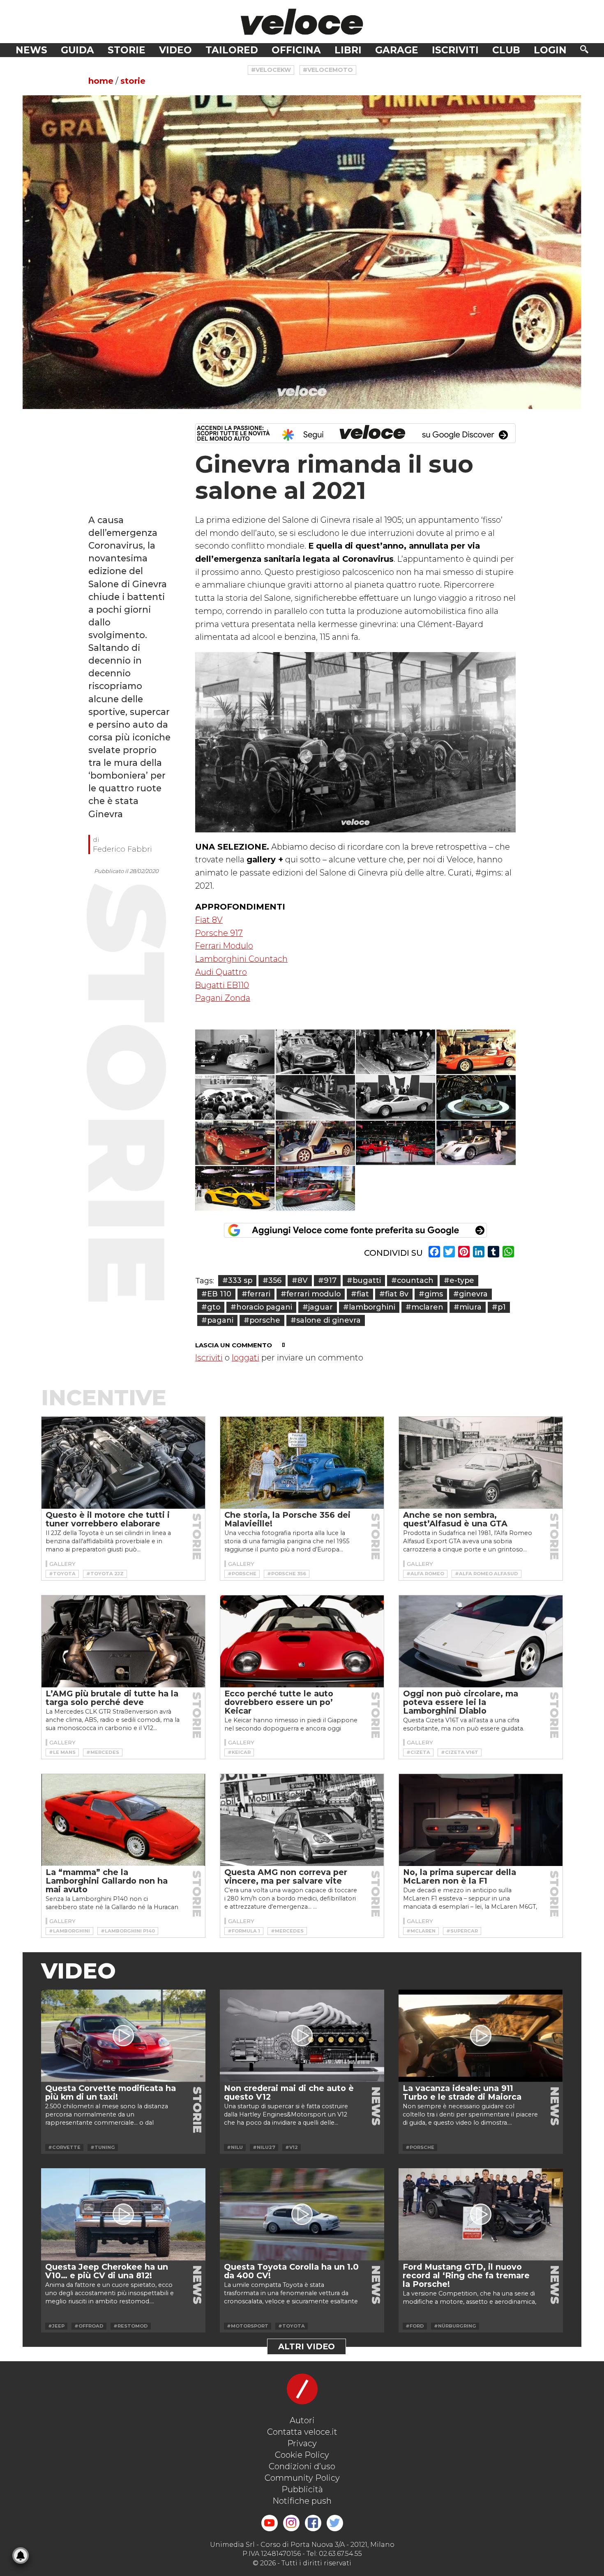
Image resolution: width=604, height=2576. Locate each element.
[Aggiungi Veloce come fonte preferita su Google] (355, 1230)
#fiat (360, 1294)
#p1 (499, 1307)
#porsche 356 (287, 1574)
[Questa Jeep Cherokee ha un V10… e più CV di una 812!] (123, 2214)
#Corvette (64, 2147)
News (31, 50)
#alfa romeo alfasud (486, 1574)
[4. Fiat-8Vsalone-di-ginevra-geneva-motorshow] (316, 1052)
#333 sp (237, 1280)
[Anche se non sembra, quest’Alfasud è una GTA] (481, 1463)
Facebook (313, 2523)
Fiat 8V (209, 920)
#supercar (462, 1931)
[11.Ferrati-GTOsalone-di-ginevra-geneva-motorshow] (235, 1143)
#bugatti (364, 1280)
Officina (296, 50)
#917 (327, 1280)
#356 (272, 1280)
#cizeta (418, 1752)
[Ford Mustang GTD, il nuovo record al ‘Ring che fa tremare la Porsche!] (481, 2214)
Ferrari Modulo (224, 946)
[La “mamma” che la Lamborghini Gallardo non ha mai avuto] (123, 1820)
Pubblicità (302, 2489)
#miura (468, 1307)
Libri (348, 50)
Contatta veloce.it (302, 2432)
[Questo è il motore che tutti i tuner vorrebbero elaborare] (123, 1463)
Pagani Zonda (223, 998)
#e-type (459, 1280)
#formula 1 (244, 1931)
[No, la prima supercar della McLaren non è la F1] (481, 1820)
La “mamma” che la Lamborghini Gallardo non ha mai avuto (107, 1881)
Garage (397, 50)
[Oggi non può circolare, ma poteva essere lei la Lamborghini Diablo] (481, 1641)
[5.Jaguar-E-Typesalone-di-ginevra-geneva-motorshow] (396, 1052)
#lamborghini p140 (128, 1931)
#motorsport (248, 2326)
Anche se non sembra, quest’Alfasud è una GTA (455, 1519)
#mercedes (103, 1752)
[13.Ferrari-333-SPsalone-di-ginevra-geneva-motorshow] (396, 1143)
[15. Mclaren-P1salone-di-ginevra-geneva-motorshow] (235, 1188)
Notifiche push (302, 2501)
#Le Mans (62, 1752)
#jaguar (318, 1307)
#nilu (235, 2147)
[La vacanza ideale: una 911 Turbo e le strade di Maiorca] (481, 2036)
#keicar (239, 1752)
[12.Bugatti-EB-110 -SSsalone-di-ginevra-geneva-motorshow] (316, 1143)
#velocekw (271, 70)
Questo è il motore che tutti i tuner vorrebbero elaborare (108, 1519)
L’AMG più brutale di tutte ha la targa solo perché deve (112, 1698)
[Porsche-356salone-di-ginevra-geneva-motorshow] (235, 1052)
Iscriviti (455, 50)
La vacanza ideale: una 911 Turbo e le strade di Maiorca (462, 2092)
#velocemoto (328, 70)
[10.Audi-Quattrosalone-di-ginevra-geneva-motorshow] (476, 1097)
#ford (415, 2326)
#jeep (56, 2326)
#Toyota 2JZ (105, 1574)
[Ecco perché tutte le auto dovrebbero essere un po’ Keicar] (302, 1641)
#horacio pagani (261, 1307)
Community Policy (302, 2478)
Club (506, 50)
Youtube (270, 2523)
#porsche (262, 1320)
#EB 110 (216, 1294)
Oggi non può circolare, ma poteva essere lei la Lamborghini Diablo (461, 1702)
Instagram (291, 2523)
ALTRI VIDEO (307, 2346)
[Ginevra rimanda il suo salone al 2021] (302, 252)
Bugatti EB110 (222, 985)
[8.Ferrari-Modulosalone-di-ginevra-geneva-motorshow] (316, 1097)
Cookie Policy (302, 2455)
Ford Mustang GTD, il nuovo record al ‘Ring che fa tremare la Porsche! (466, 2275)
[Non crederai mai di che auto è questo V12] (302, 2036)
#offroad (89, 2326)
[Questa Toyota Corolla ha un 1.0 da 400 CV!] (302, 2214)
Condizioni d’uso (302, 2466)
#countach (412, 1280)
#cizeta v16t (460, 1752)
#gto (211, 1307)
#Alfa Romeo (425, 1574)
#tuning (103, 2147)
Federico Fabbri (122, 849)
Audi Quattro (221, 972)
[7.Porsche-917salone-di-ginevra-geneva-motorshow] (235, 1097)
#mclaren (424, 1307)
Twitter (335, 2523)
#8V (300, 1280)
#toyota (62, 1574)
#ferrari (256, 1294)
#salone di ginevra (326, 1320)
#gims (431, 1294)
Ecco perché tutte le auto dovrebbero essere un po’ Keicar (279, 1702)
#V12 (292, 2147)
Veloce (302, 22)
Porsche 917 (219, 933)
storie (133, 81)
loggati (246, 1358)
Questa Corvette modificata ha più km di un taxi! (111, 2092)
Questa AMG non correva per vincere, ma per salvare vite (286, 1876)
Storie (127, 50)
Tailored (232, 50)
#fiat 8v (394, 1294)
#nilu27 (264, 2147)
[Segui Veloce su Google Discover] (355, 433)
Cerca (584, 49)
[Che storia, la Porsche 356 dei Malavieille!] (302, 1463)
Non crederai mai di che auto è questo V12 (289, 2092)
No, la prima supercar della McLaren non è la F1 (460, 1876)
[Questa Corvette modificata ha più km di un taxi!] (123, 2036)
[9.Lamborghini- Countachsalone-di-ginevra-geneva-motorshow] (396, 1097)
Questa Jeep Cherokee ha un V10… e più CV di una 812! (107, 2271)
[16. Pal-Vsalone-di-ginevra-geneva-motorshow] (316, 1188)
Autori (302, 2420)
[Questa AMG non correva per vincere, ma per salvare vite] (302, 1820)
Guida (77, 50)
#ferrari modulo (311, 1294)
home (101, 81)
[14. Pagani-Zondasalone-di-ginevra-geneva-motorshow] (476, 1143)
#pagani (217, 1320)
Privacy (302, 2443)
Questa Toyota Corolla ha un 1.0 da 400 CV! (291, 2271)
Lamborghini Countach (241, 959)
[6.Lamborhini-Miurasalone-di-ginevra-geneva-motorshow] (476, 1052)
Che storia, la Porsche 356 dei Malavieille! (287, 1519)
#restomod (131, 2326)
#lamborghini (369, 1307)
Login (550, 50)
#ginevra (470, 1294)
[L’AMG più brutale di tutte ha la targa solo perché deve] (123, 1641)
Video (175, 50)
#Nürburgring (455, 2326)
